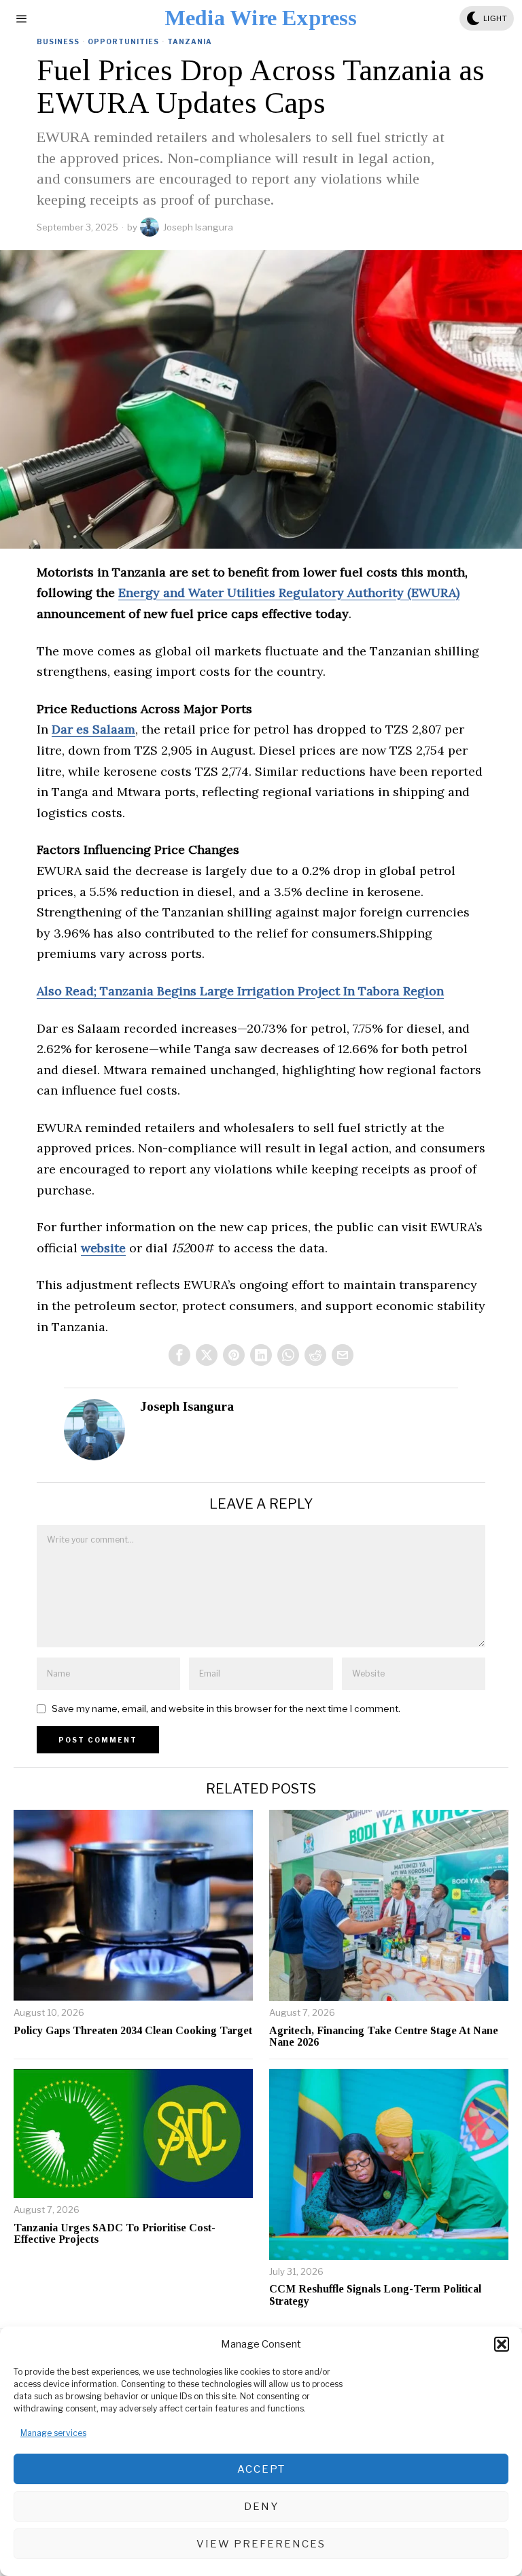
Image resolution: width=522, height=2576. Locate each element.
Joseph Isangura (198, 227)
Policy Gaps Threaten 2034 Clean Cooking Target (133, 2030)
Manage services (53, 2433)
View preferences (261, 2544)
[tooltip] (179, 1355)
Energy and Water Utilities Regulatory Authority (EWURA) (289, 593)
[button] (502, 2344)
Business (58, 41)
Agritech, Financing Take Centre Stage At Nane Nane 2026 (384, 2037)
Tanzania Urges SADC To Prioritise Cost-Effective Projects (115, 2234)
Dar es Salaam (93, 729)
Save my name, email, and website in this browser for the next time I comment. (226, 1708)
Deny (261, 2507)
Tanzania (190, 41)
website (103, 1248)
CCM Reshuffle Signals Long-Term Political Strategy (375, 2295)
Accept (261, 2469)
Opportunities (123, 41)
